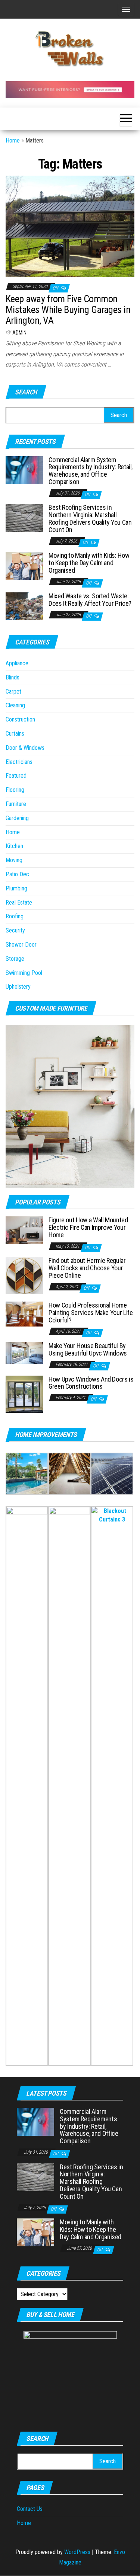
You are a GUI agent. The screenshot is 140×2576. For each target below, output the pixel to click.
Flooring (15, 790)
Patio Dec (17, 874)
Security (15, 930)
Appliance (17, 663)
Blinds (13, 677)
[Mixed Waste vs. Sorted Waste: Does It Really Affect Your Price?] (24, 606)
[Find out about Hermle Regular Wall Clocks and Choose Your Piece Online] (24, 1275)
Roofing (15, 916)
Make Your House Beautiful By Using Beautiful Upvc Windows (88, 1349)
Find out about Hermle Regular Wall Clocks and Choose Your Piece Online (87, 1268)
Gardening (17, 818)
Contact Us (30, 2509)
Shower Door (21, 945)
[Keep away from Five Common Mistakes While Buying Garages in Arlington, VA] (70, 226)
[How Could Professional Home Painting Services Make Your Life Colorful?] (24, 1314)
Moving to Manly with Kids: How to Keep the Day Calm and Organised (89, 563)
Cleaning (15, 705)
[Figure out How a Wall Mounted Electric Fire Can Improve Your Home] (24, 1230)
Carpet (13, 692)
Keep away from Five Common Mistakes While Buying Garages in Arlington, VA (68, 309)
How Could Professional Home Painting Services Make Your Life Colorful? (91, 1313)
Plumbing (16, 888)
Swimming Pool (24, 973)
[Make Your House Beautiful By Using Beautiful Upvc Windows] (24, 1353)
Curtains (15, 734)
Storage (15, 959)
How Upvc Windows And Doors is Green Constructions (91, 1383)
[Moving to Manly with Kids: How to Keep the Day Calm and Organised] (24, 565)
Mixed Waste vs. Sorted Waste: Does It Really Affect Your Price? (90, 600)
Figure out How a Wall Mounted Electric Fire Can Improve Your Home (88, 1227)
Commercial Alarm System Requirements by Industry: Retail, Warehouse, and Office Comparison (91, 471)
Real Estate (19, 903)
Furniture (16, 804)
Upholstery (18, 987)
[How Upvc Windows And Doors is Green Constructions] (24, 1394)
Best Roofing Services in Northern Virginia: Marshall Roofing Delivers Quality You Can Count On (90, 518)
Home (13, 140)
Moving (14, 860)
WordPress (77, 2552)
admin (19, 333)
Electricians (19, 762)
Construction (20, 719)
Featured (16, 776)
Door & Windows (25, 748)
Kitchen (14, 846)
